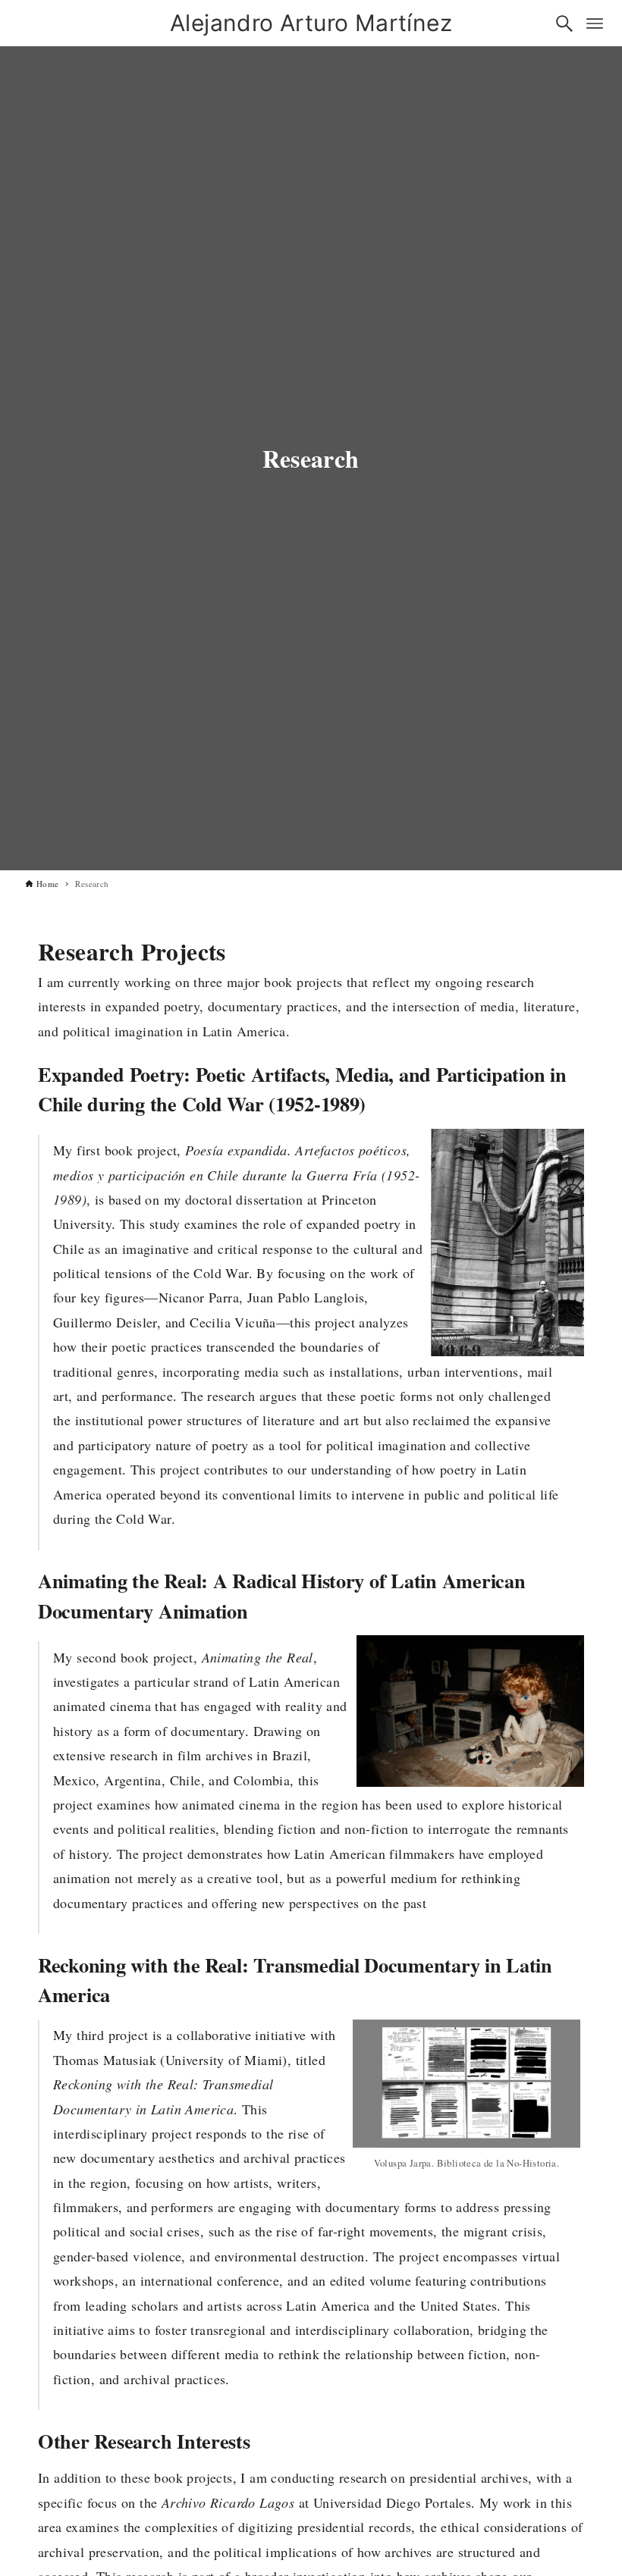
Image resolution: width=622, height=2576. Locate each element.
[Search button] (564, 24)
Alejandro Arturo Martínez (311, 23)
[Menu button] (595, 24)
